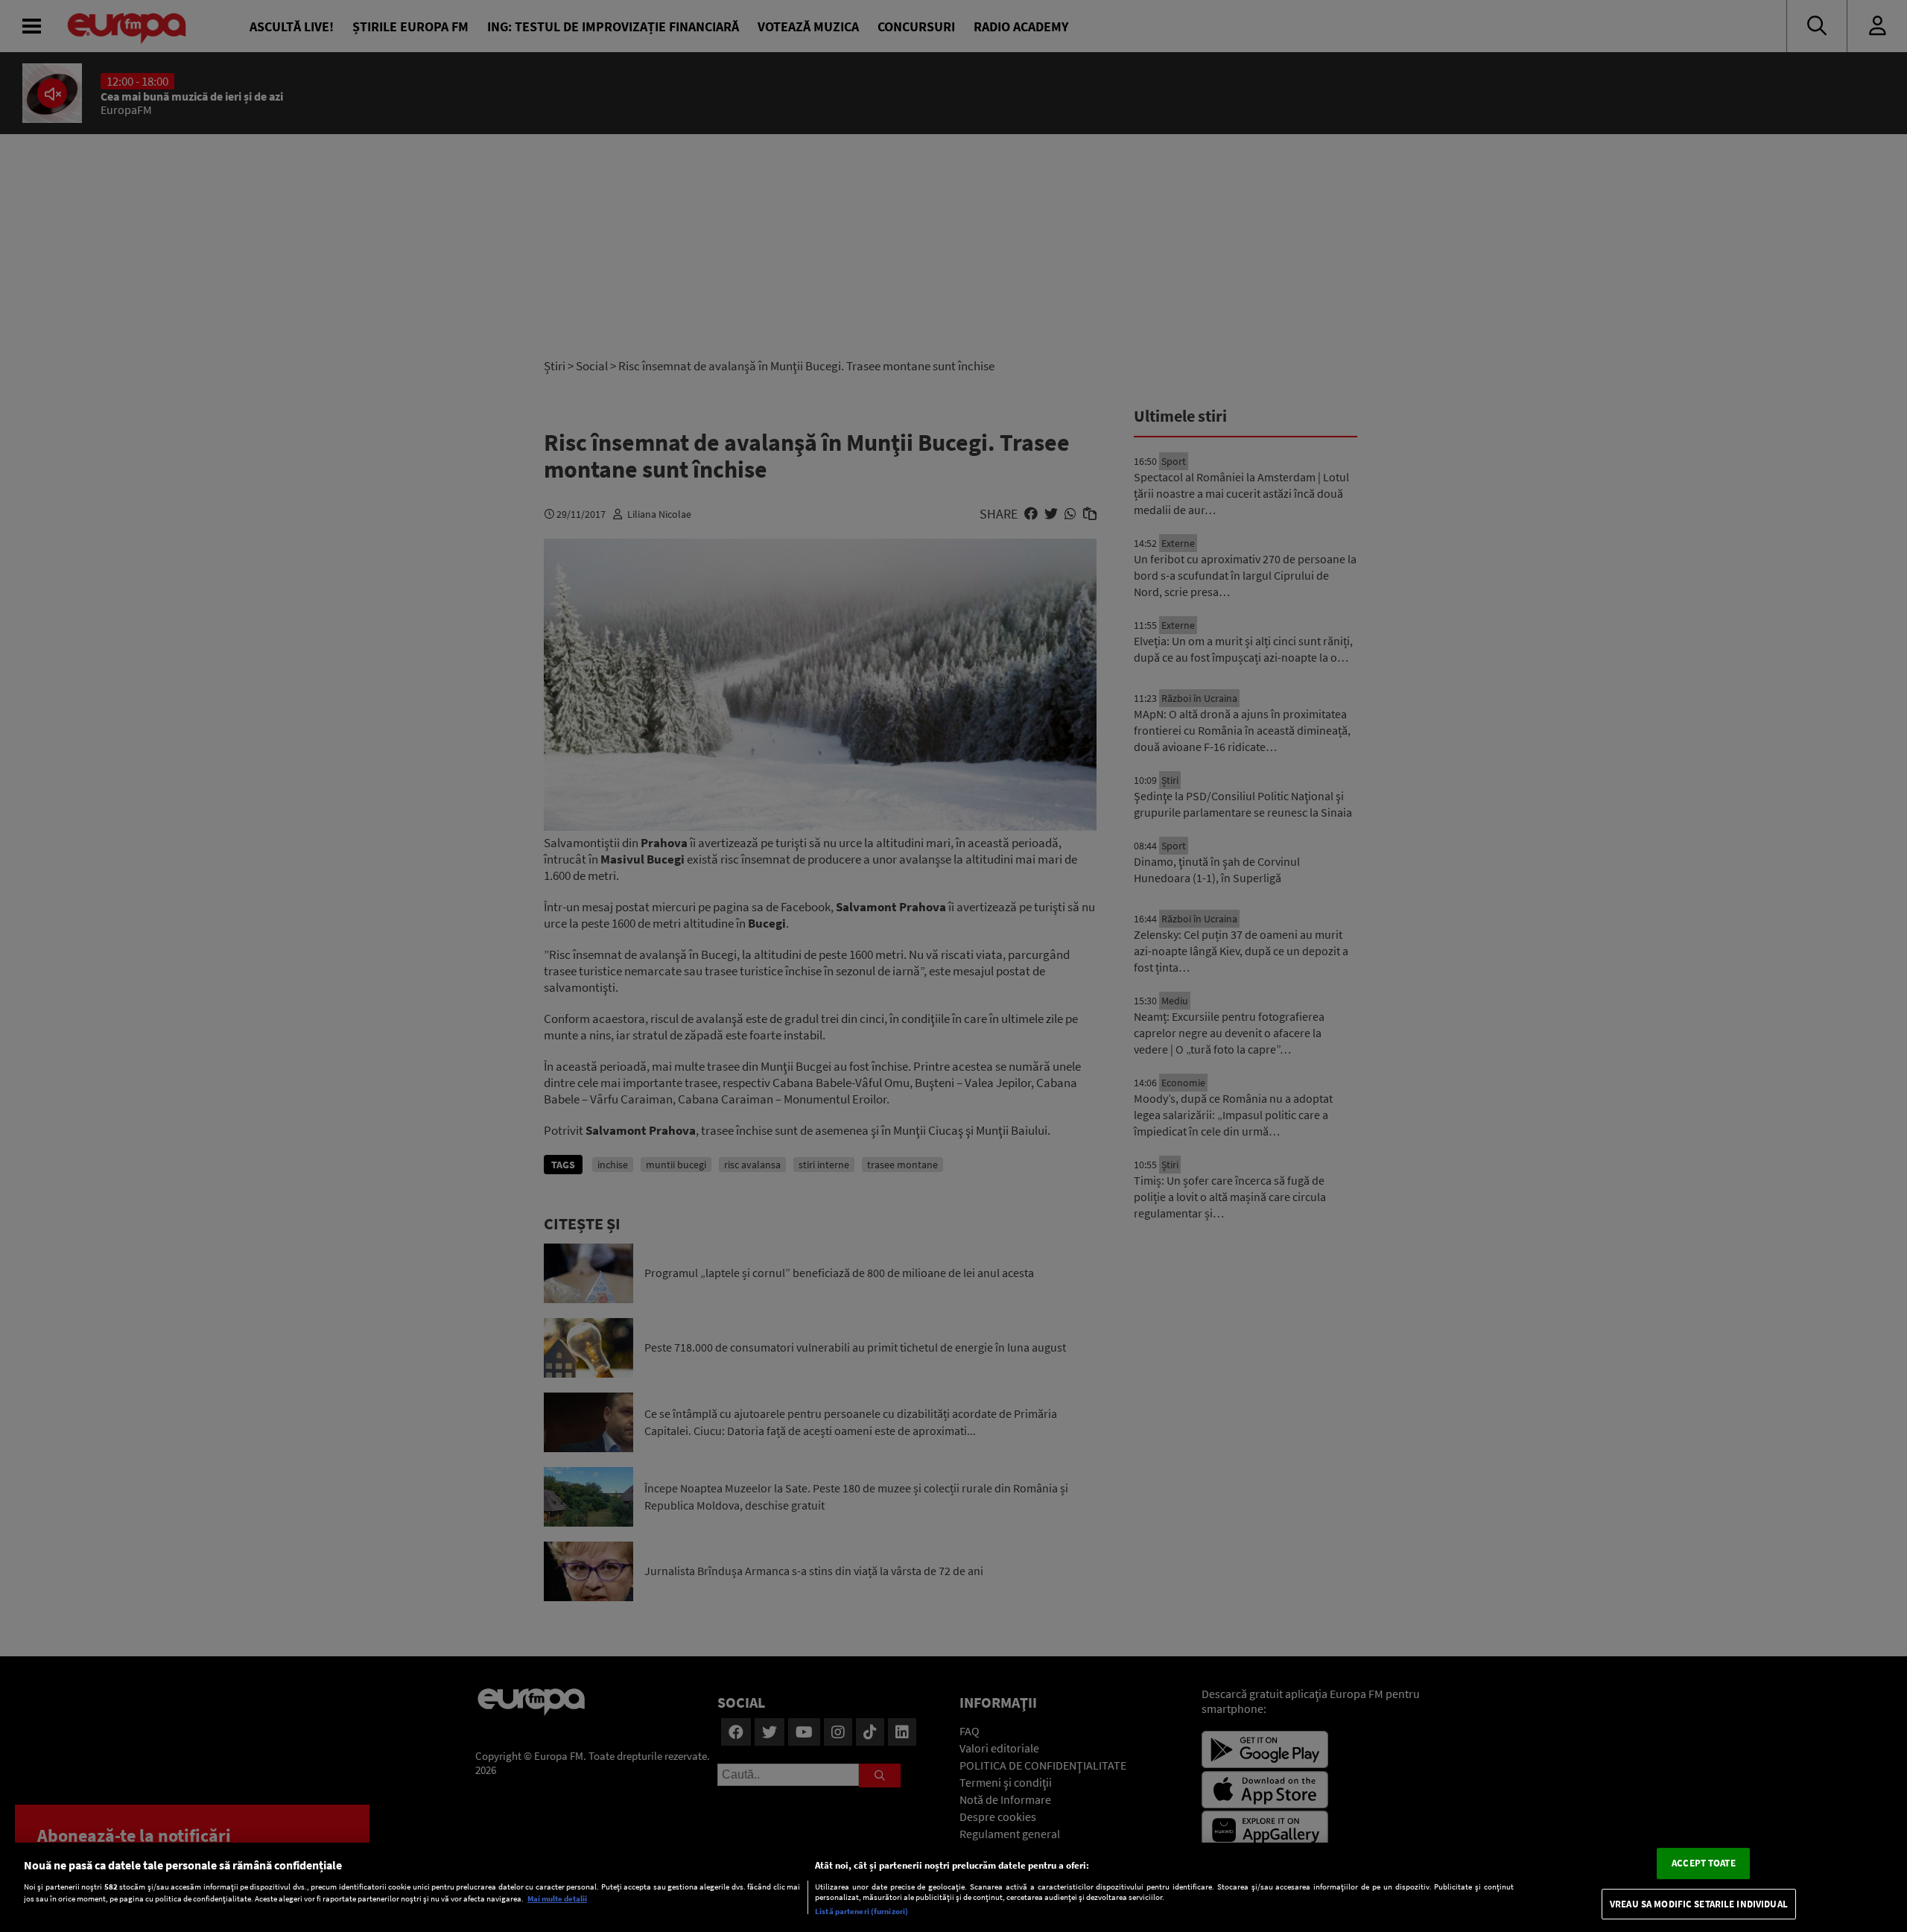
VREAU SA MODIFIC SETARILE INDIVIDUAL (1699, 1904)
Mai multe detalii (557, 1899)
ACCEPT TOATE (1704, 1863)
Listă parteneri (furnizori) (862, 1911)
